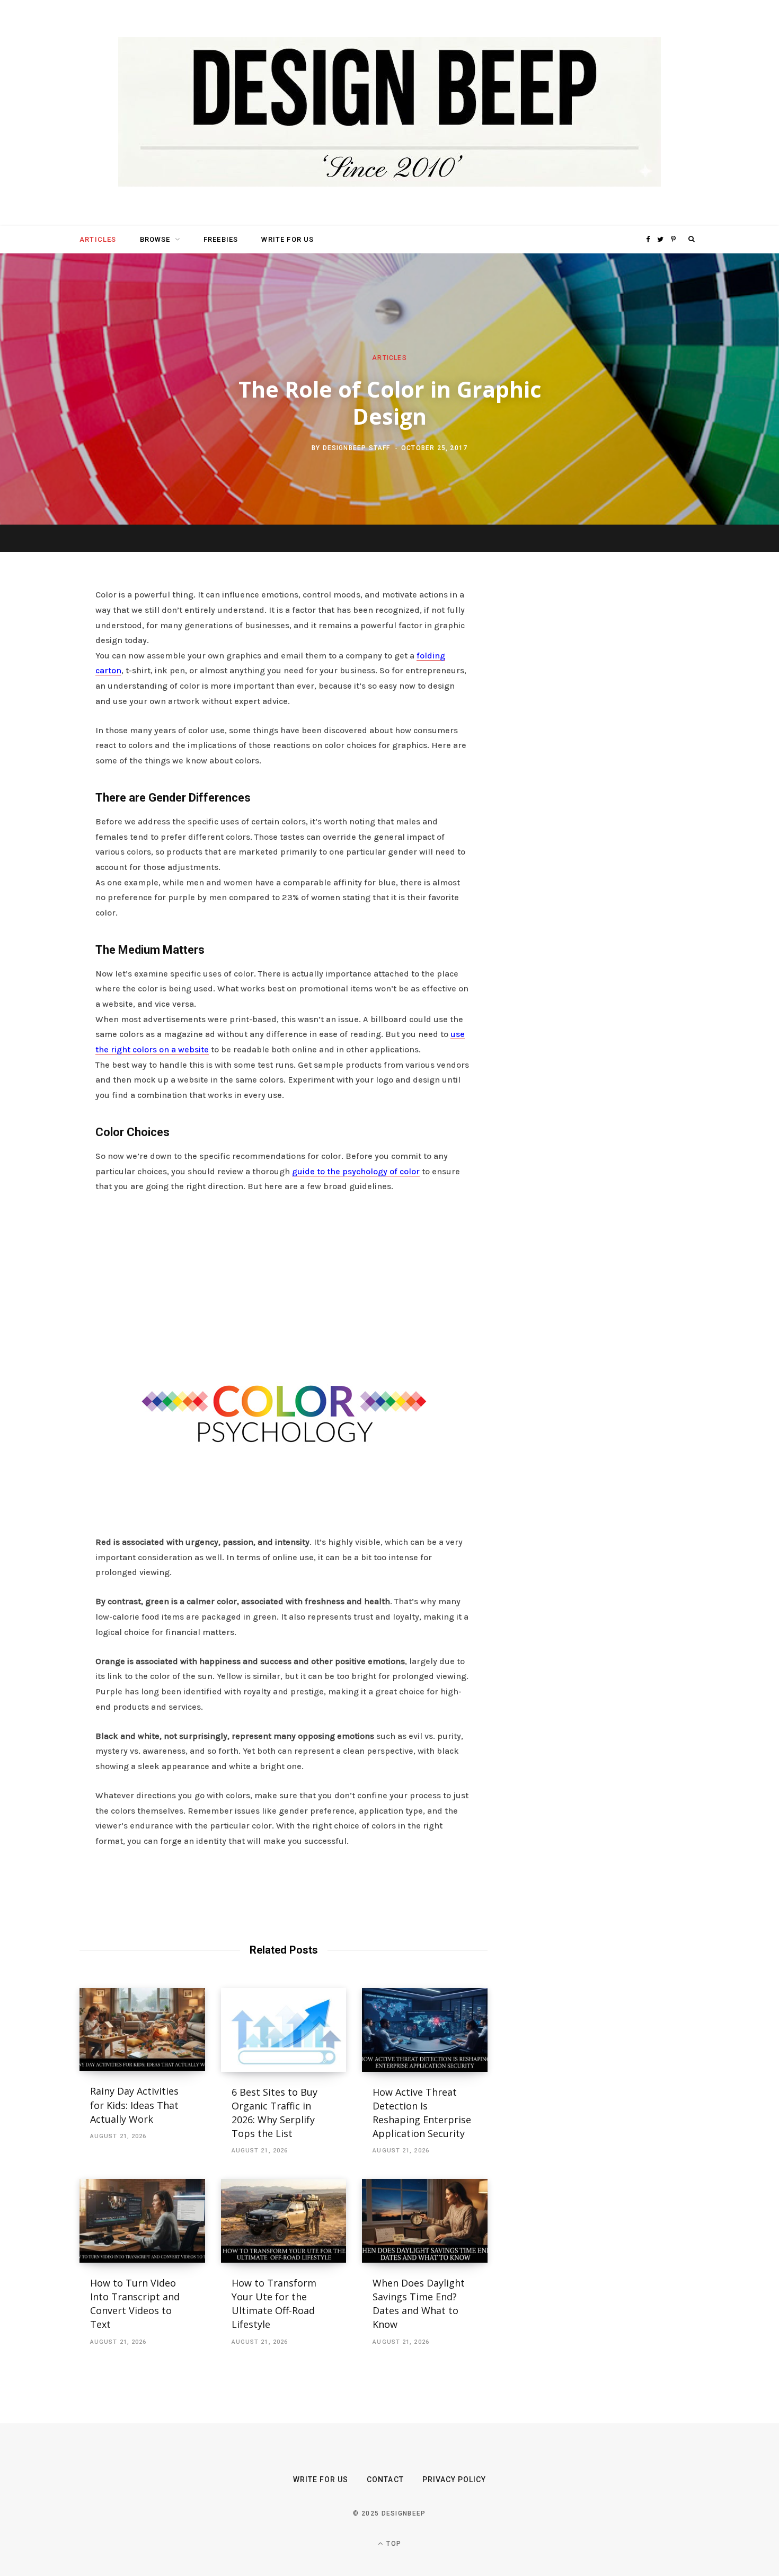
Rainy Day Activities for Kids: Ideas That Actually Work (134, 2105)
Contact (385, 2480)
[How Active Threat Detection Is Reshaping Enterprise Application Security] (425, 2030)
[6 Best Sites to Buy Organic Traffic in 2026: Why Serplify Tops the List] (284, 2030)
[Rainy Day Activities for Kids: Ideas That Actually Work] (142, 2030)
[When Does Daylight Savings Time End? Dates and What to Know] (425, 2221)
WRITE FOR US (287, 239)
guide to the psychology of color (356, 1171)
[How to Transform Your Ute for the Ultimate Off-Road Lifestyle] (284, 2221)
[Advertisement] (284, 1282)
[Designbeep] (389, 113)
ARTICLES (98, 239)
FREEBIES (221, 239)
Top (393, 2544)
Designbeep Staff (357, 448)
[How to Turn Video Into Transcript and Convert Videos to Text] (142, 2221)
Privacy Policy (454, 2480)
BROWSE (155, 239)
